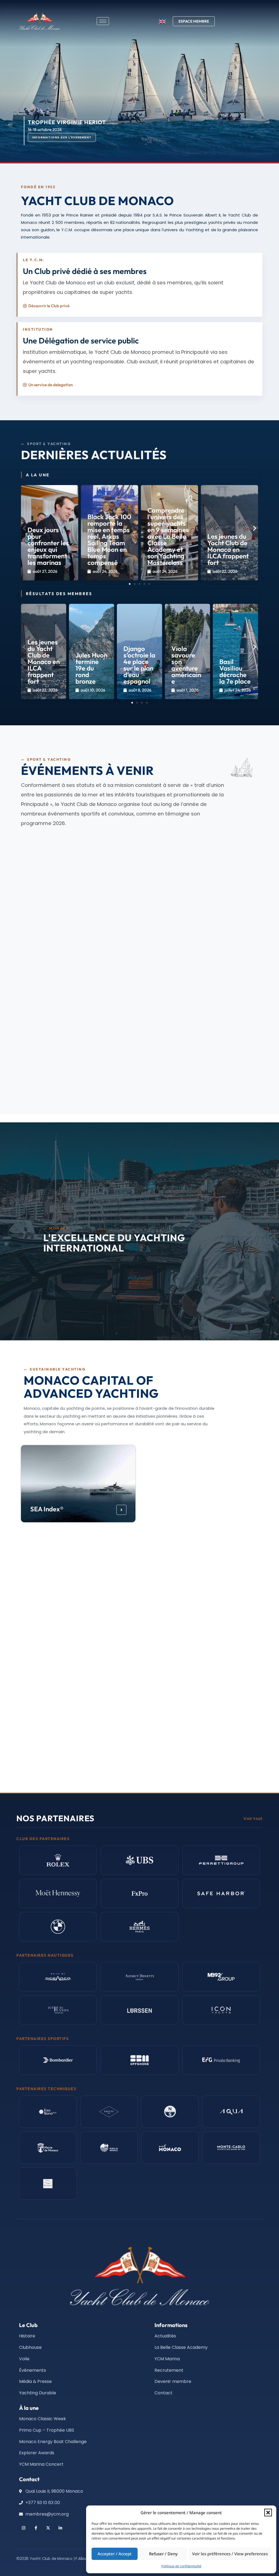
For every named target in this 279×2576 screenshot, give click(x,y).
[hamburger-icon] (103, 21)
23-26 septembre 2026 (55, 998)
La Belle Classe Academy (66, 1587)
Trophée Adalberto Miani (188, 989)
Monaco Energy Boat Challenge (184, 1505)
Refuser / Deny (163, 2554)
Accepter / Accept (115, 2554)
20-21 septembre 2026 (55, 915)
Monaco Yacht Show (60, 989)
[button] (268, 2513)
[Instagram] (24, 2528)
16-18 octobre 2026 (172, 998)
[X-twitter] (48, 2528)
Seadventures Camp (60, 1672)
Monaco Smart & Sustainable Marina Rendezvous (59, 899)
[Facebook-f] (36, 2528)
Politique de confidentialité (181, 2566)
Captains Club (51, 1750)
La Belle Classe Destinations (175, 1668)
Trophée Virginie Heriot (65, 1080)
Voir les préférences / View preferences (230, 2554)
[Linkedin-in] (60, 2528)
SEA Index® (47, 1509)
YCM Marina (171, 1587)
